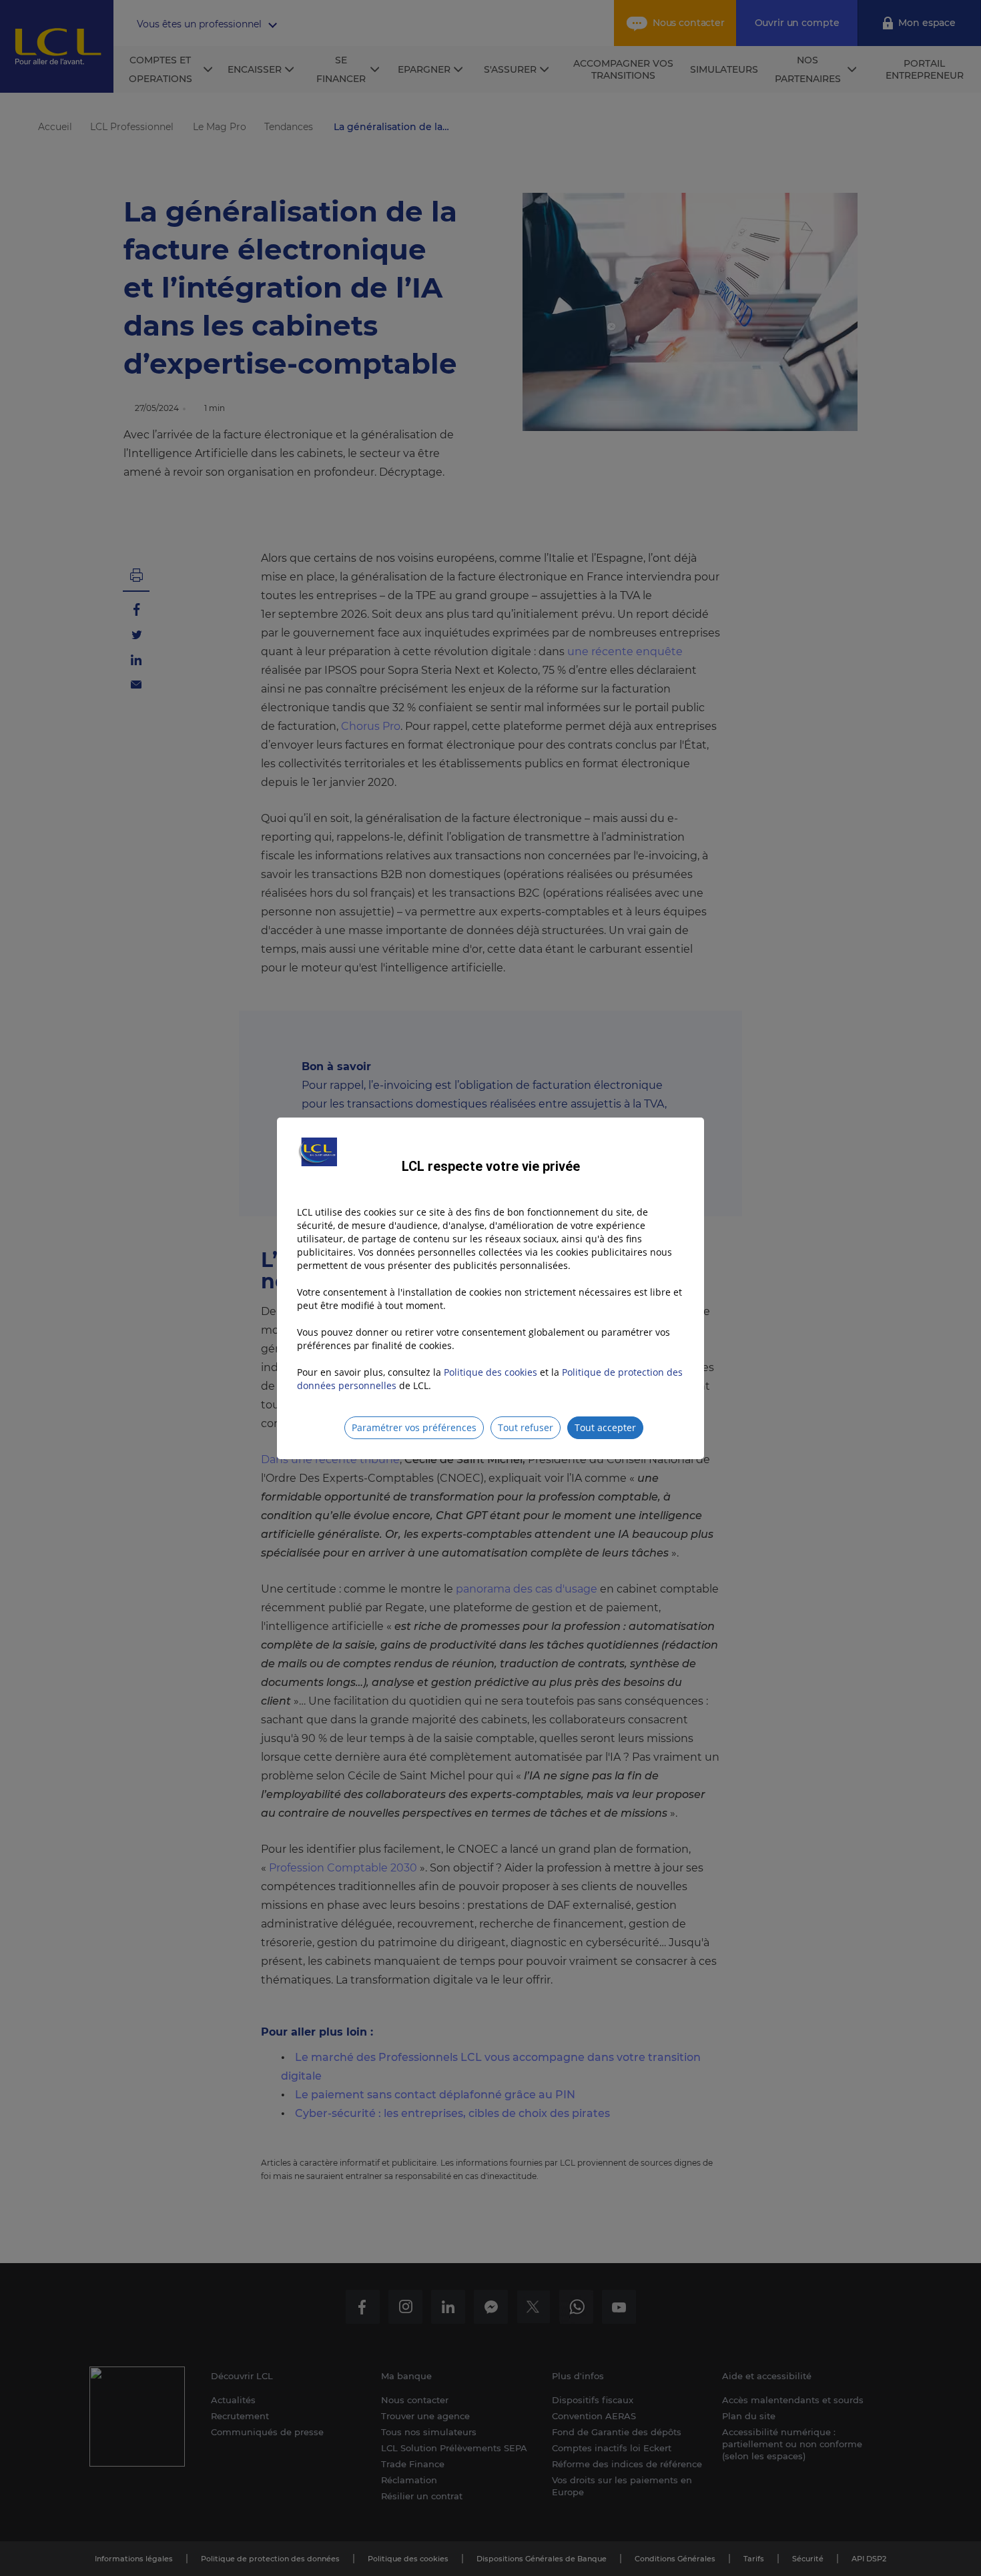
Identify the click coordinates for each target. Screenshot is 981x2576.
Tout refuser (526, 1427)
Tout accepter (605, 1427)
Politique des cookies (490, 1372)
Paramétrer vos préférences (414, 1427)
